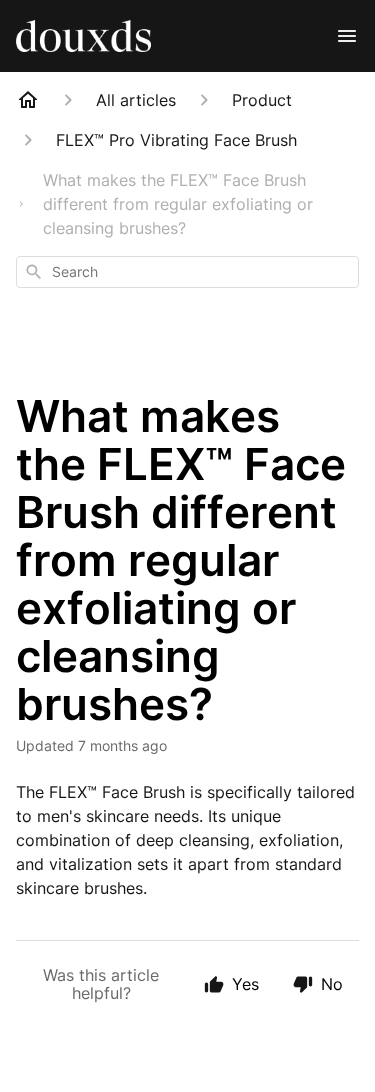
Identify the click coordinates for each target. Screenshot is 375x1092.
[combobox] (187, 272)
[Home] (28, 100)
